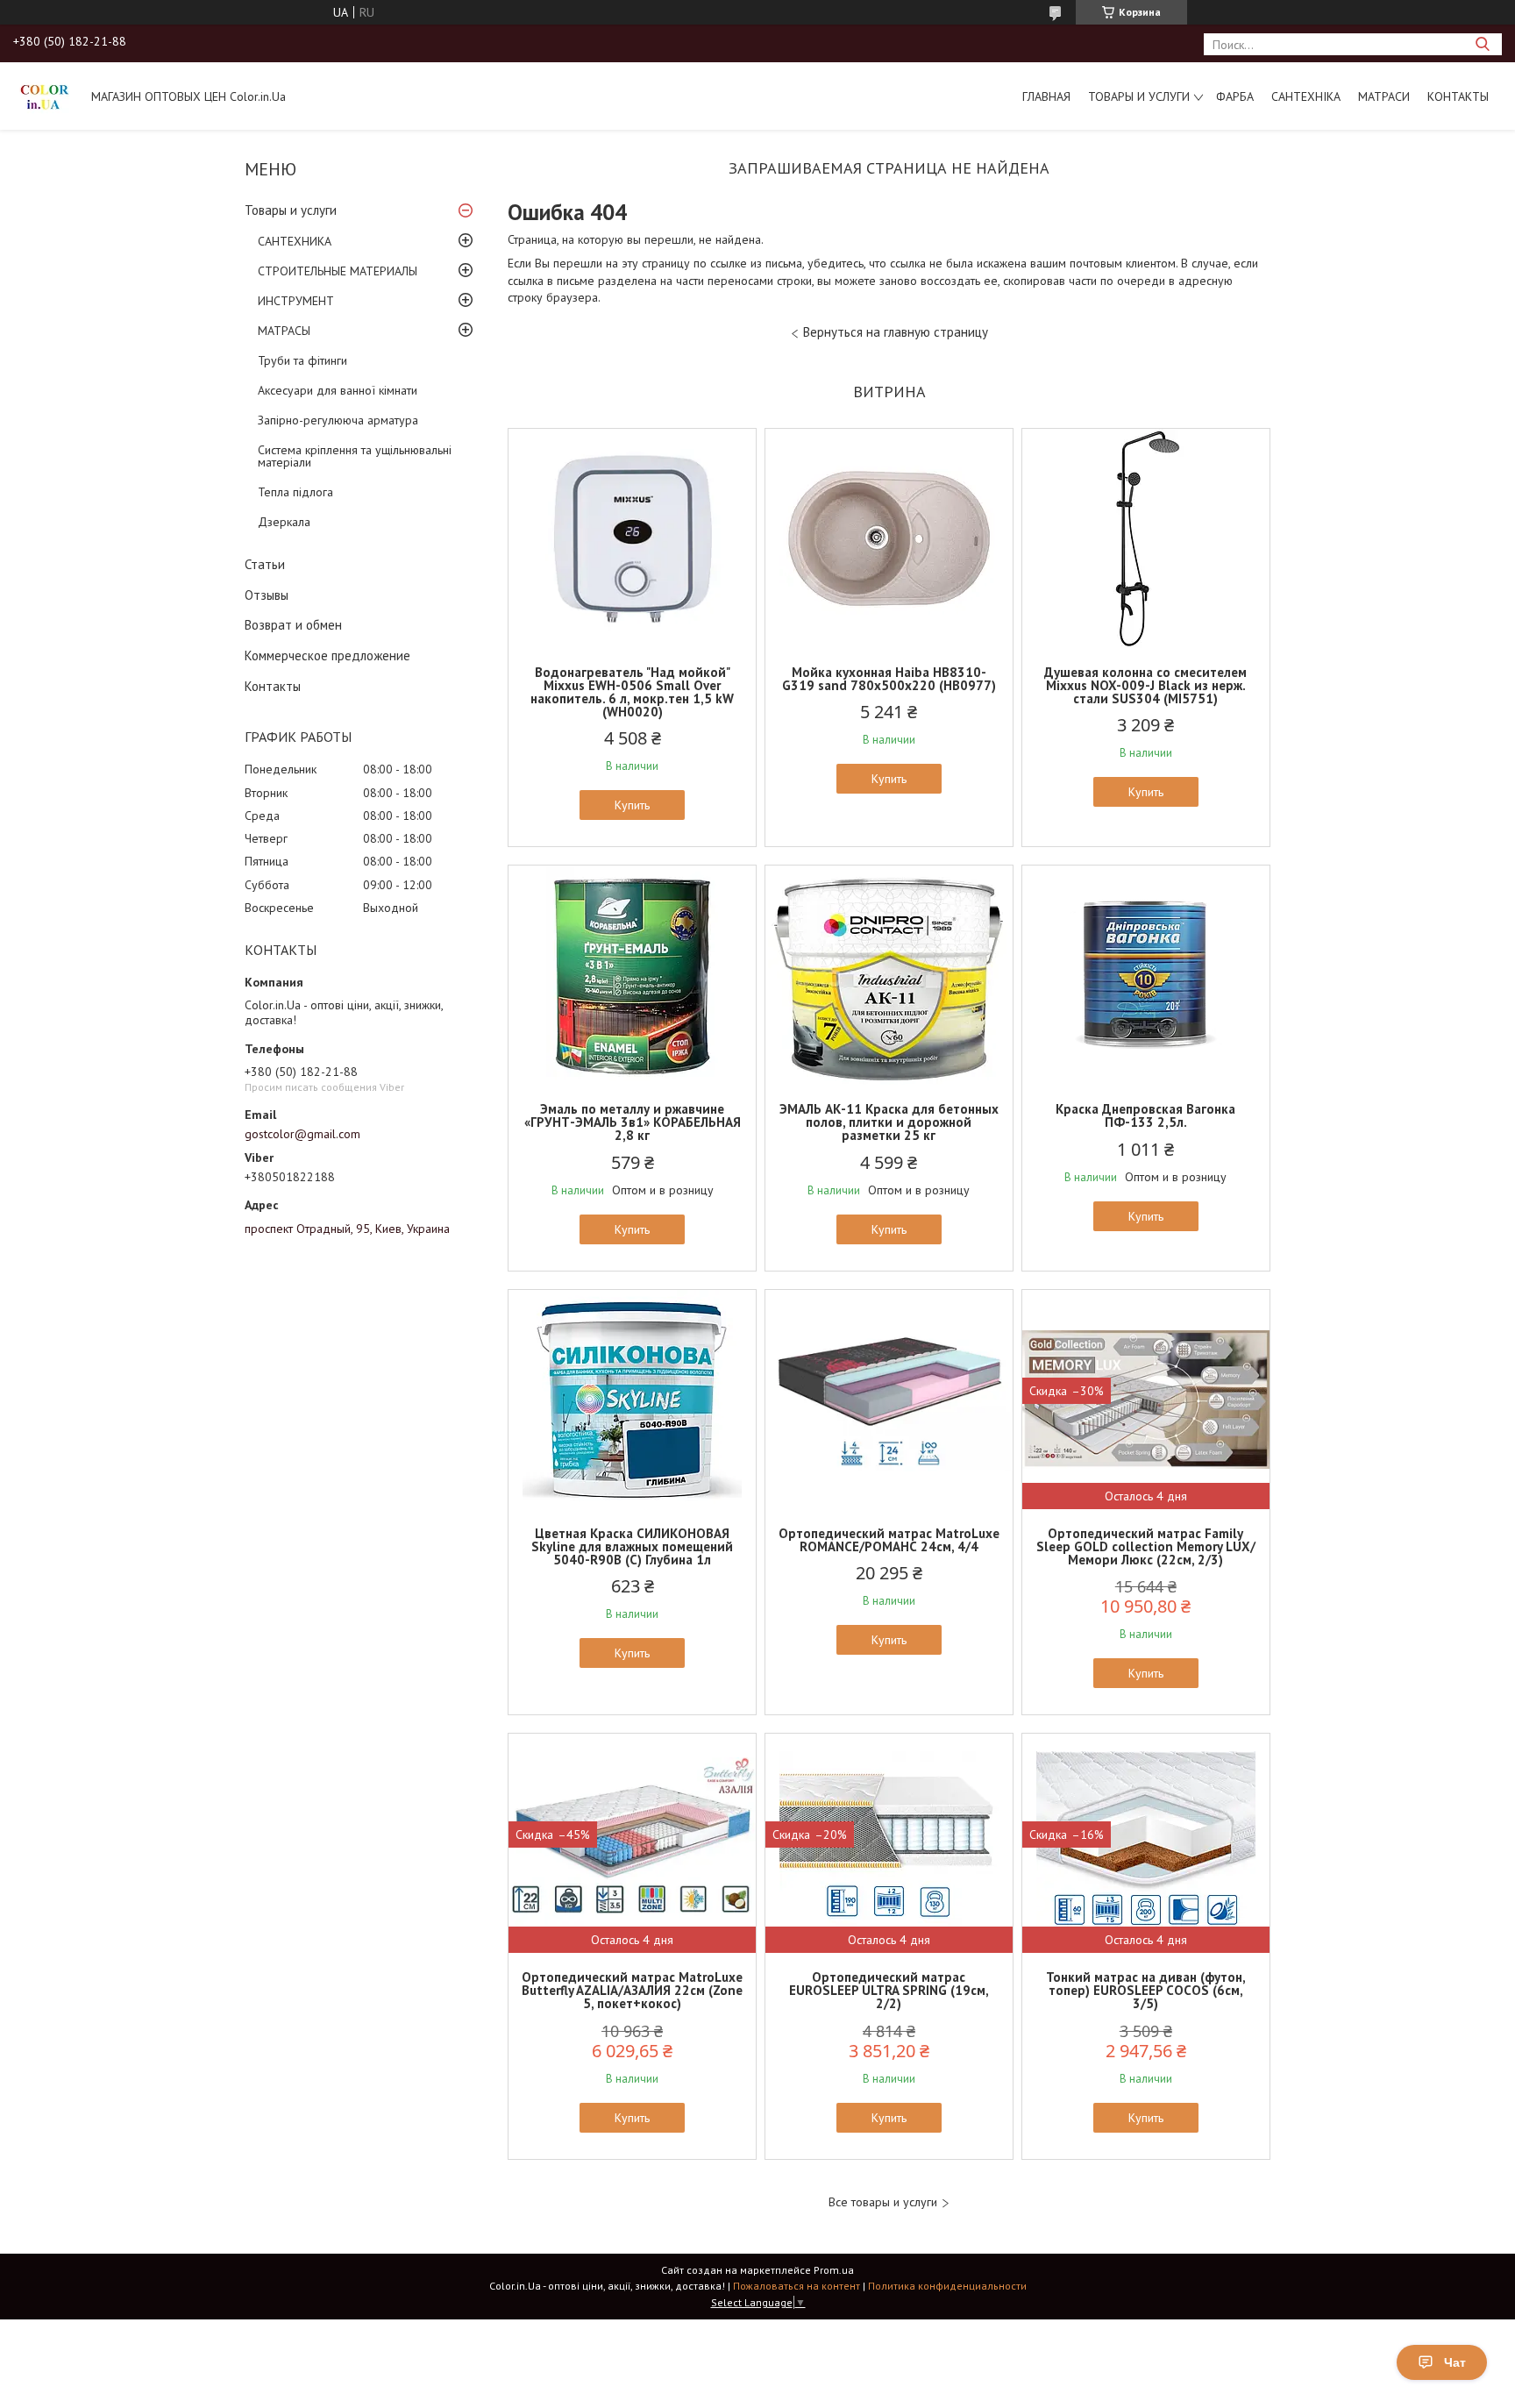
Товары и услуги (1139, 96)
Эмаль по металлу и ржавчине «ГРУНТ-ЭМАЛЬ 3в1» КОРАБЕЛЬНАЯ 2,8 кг (633, 1122)
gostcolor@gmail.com (302, 1134)
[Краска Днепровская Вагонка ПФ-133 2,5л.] (1146, 975)
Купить (632, 805)
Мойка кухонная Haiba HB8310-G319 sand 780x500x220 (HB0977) (889, 679)
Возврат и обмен (293, 625)
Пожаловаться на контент (797, 2286)
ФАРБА (1235, 96)
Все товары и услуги (883, 2202)
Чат (1455, 2362)
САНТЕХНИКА (295, 241)
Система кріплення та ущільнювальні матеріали (355, 456)
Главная (1046, 96)
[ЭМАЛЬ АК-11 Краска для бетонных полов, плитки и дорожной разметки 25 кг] (889, 975)
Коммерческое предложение (327, 655)
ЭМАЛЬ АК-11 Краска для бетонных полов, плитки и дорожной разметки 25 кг (889, 1122)
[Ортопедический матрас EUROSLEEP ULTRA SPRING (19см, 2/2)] (889, 1843)
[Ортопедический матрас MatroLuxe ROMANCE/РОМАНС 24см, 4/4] (889, 1400)
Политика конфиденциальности (947, 2286)
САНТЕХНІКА (1306, 96)
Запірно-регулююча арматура (338, 420)
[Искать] (1482, 44)
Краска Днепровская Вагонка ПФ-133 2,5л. (1145, 1115)
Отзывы (267, 595)
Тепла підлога (295, 492)
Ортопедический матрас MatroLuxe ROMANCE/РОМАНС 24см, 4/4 (889, 1540)
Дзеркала (284, 522)
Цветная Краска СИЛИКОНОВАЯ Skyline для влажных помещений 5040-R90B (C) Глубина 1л (632, 1546)
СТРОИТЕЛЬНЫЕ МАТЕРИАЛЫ (338, 271)
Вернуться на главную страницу (896, 332)
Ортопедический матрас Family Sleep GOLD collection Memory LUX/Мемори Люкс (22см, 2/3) (1146, 1546)
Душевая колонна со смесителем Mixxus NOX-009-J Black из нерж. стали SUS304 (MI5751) (1145, 685)
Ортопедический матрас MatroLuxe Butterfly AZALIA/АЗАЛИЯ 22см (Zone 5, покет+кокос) (632, 1990)
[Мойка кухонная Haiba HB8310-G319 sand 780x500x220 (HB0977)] (889, 538)
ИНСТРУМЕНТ (296, 301)
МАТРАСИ (1384, 96)
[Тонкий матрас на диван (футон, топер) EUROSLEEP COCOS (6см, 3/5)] (1146, 1843)
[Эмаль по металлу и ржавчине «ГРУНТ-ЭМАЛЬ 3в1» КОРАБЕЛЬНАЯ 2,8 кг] (632, 975)
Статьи (265, 564)
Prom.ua (834, 2270)
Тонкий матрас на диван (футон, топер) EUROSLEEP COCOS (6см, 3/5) (1146, 1990)
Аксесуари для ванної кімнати (338, 390)
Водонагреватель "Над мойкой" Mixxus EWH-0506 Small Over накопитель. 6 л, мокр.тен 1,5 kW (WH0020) (632, 692)
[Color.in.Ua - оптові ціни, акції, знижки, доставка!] (44, 96)
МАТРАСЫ (284, 331)
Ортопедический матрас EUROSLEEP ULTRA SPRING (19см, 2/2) (889, 1990)
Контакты (1458, 96)
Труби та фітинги (302, 360)
